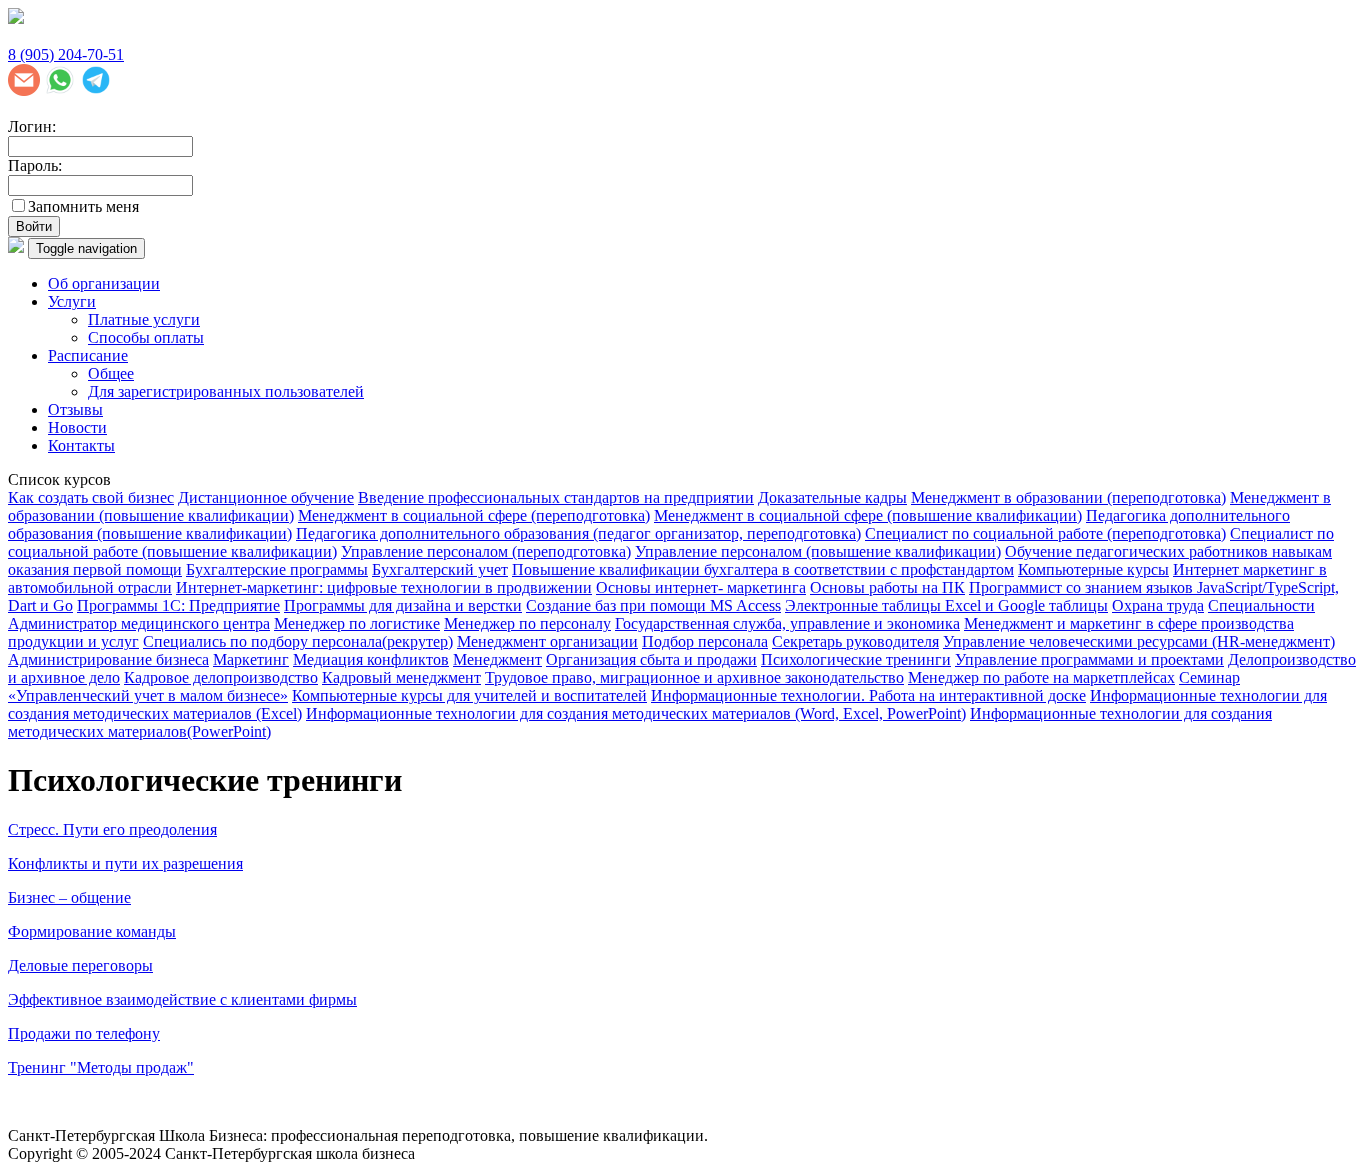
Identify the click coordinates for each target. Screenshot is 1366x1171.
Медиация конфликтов (371, 659)
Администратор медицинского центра (139, 623)
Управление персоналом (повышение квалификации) (818, 551)
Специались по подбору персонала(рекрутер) (298, 641)
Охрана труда (1158, 605)
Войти (34, 226)
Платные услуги (144, 319)
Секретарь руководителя (855, 641)
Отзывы (75, 409)
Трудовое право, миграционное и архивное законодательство (694, 677)
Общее (111, 373)
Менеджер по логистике (357, 623)
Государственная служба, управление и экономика (787, 623)
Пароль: (35, 165)
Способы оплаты (146, 337)
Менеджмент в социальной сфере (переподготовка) (474, 515)
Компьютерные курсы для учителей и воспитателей (469, 695)
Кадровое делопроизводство (221, 677)
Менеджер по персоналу (527, 623)
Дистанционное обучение (266, 497)
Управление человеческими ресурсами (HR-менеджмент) (1139, 641)
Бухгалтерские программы (277, 569)
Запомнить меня (83, 206)
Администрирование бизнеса (108, 659)
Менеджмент (497, 659)
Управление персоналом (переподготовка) (486, 551)
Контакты (81, 445)
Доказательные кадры (832, 497)
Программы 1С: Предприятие (178, 605)
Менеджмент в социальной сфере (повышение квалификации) (868, 515)
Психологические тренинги (856, 659)
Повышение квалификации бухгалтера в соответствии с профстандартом (763, 569)
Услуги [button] (72, 301)
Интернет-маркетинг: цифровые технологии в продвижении (384, 587)
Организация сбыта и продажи (651, 659)
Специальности (1261, 605)
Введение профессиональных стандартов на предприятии (556, 497)
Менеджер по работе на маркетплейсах (1041, 677)
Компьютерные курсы (1093, 569)
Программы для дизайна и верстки (403, 605)
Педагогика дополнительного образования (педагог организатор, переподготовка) (578, 533)
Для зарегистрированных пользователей (226, 391)
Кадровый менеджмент (401, 677)
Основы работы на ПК (887, 587)
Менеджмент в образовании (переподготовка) (1068, 497)
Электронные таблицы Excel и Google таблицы (946, 605)
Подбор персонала (705, 641)
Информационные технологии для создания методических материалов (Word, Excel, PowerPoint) (636, 713)
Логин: (32, 126)
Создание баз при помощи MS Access (653, 605)
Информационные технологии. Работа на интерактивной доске (868, 695)
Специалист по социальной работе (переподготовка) (1045, 533)
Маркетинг (251, 659)
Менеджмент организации (547, 641)
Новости (77, 427)
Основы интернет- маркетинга (701, 587)
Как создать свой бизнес (91, 497)
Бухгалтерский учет (440, 569)
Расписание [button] (88, 355)
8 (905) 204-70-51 (66, 54)
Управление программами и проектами (1089, 659)
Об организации (104, 283)
